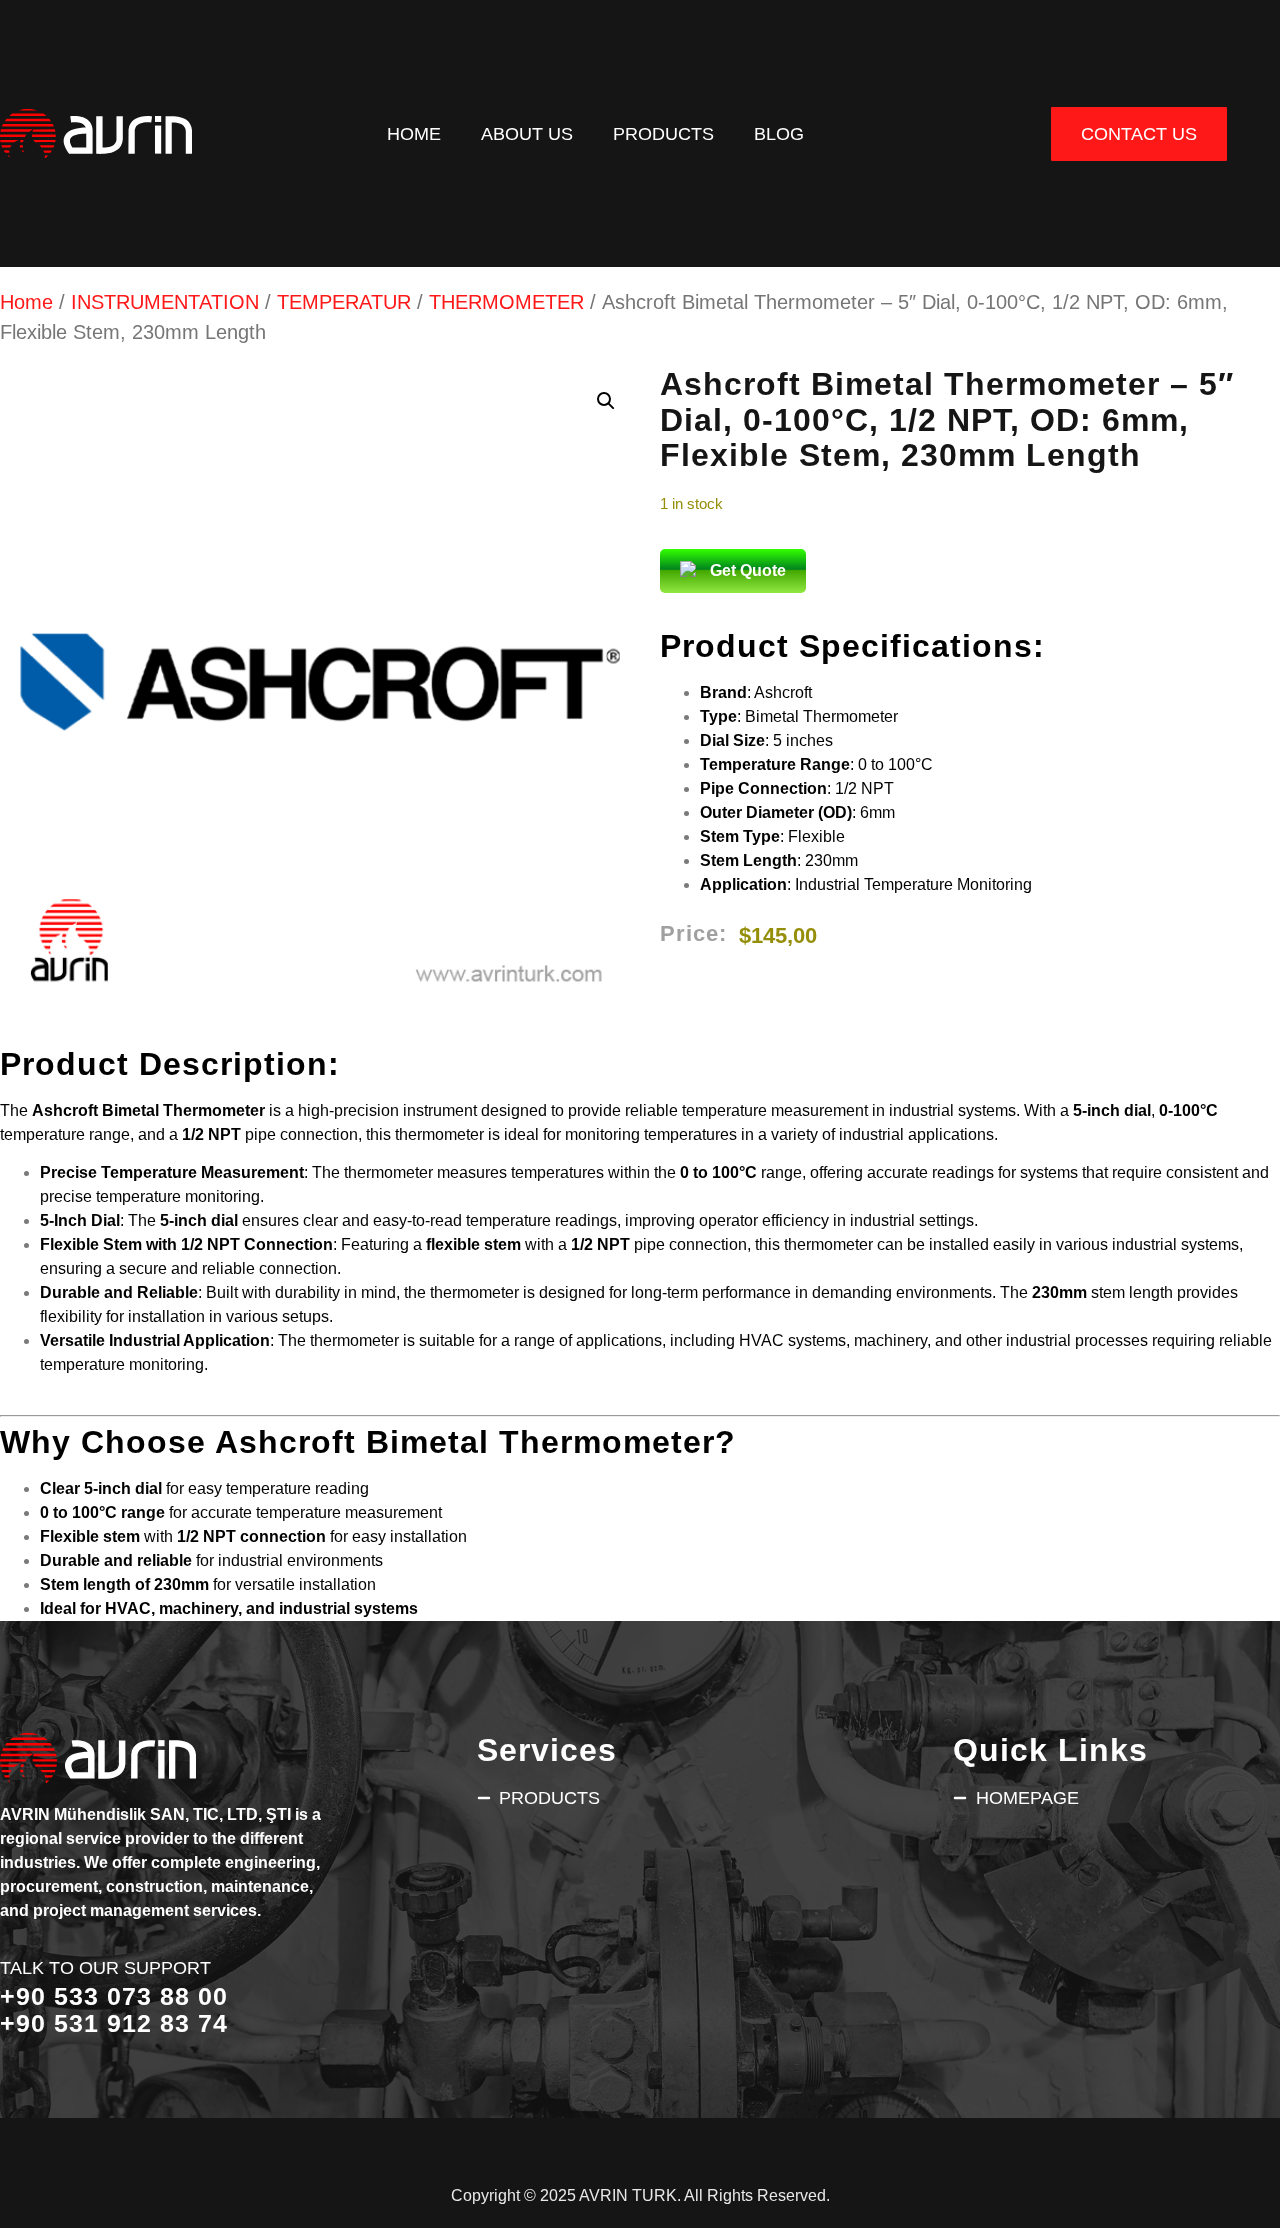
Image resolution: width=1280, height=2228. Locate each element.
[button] (606, 401)
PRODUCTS (663, 133)
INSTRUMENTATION (165, 302)
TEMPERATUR (344, 302)
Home (414, 133)
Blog (779, 133)
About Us (527, 133)
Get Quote (748, 570)
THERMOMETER (506, 302)
